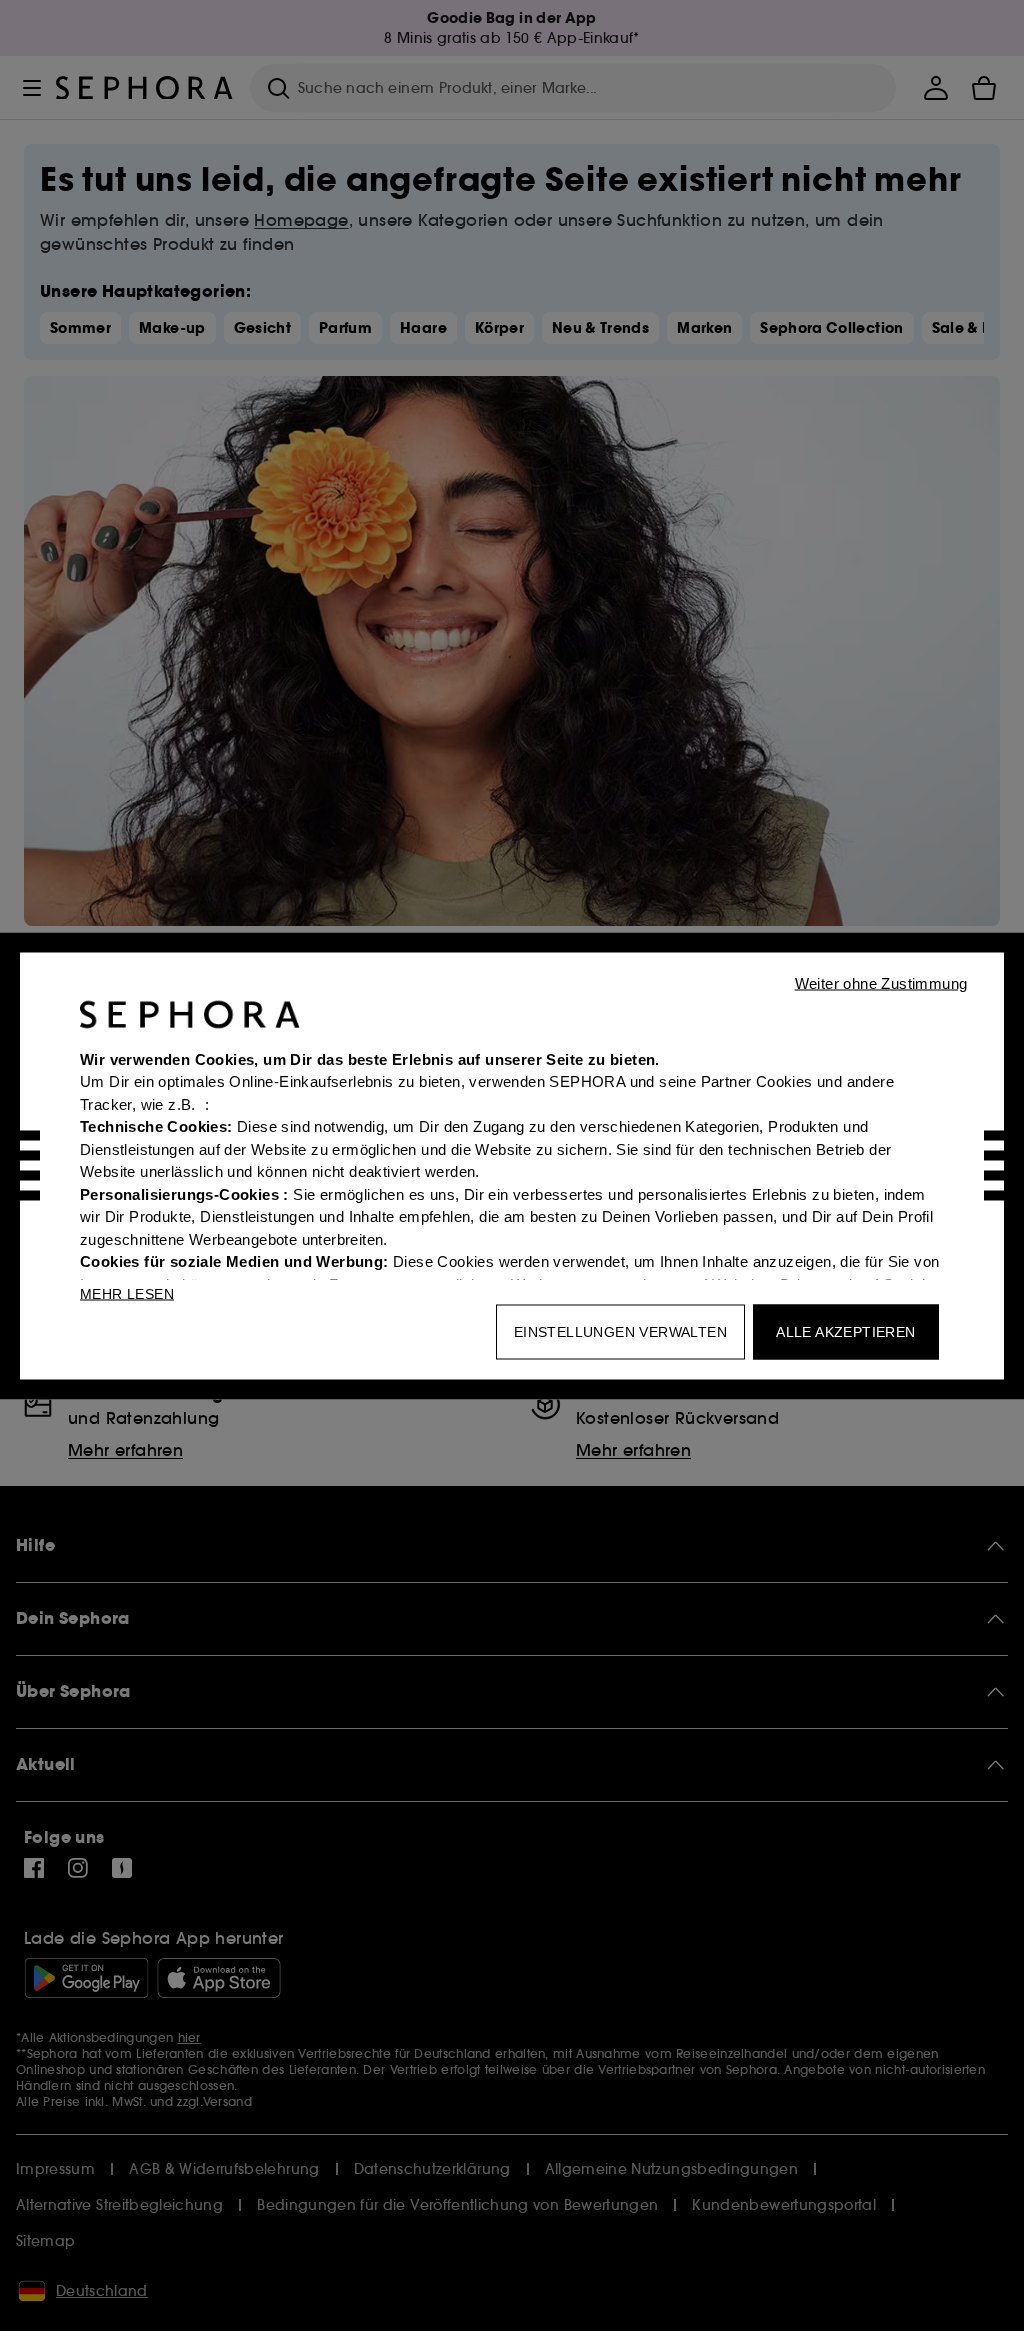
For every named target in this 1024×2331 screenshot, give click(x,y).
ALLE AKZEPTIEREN (845, 1331)
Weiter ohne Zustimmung (881, 982)
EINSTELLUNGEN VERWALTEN (620, 1331)
